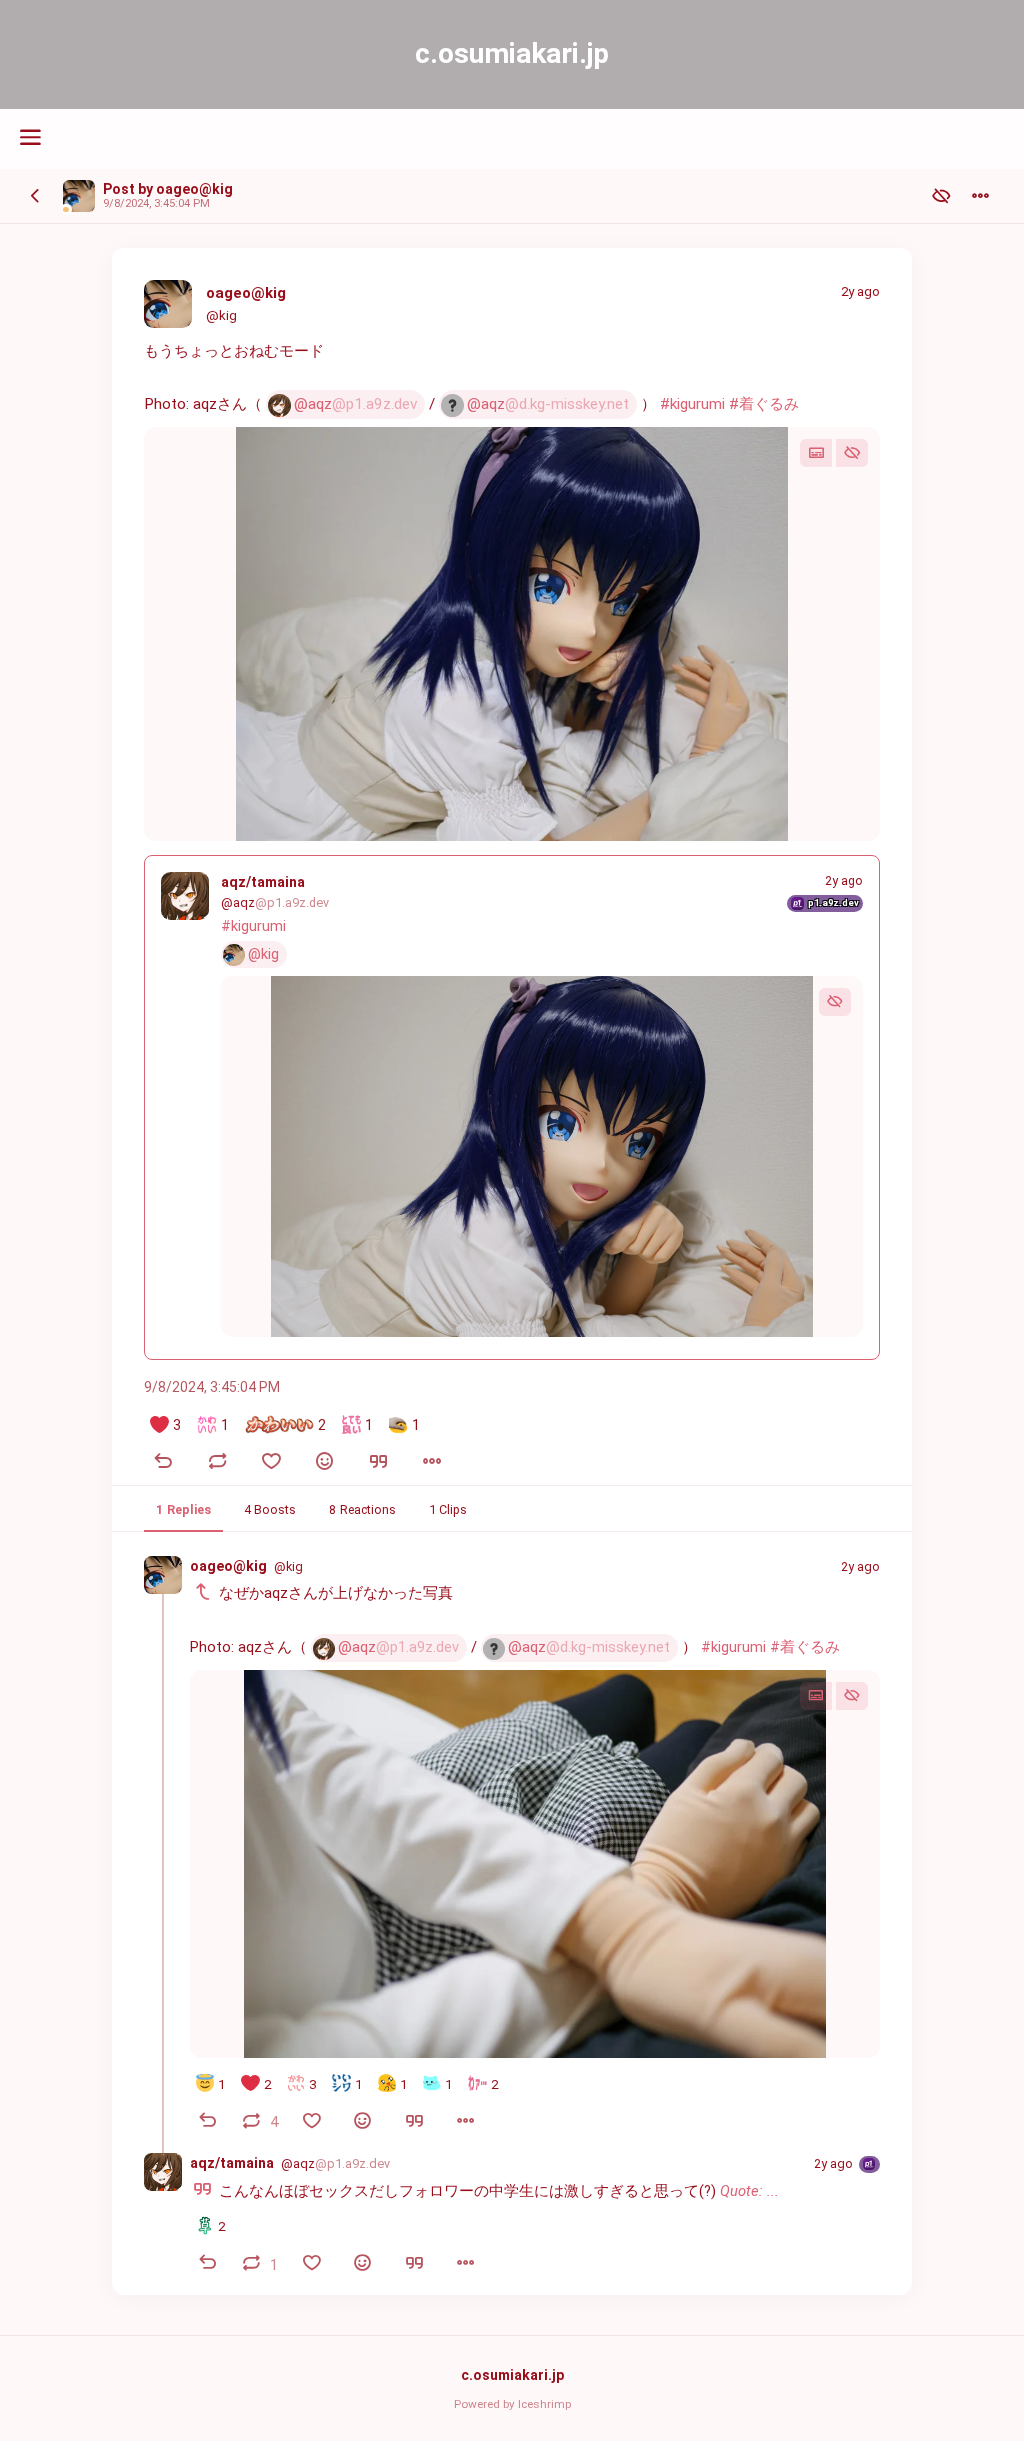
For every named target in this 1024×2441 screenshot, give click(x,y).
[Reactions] (325, 1463)
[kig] (79, 196)
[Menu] (980, 196)
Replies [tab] (183, 1508)
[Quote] (379, 1463)
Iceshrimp (544, 2404)
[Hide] (852, 453)
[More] (433, 1463)
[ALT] (816, 453)
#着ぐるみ (764, 404)
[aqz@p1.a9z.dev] (185, 896)
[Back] (35, 196)
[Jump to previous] (203, 1594)
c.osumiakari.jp (512, 2375)
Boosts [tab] (270, 1508)
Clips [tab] (448, 1508)
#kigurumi (692, 404)
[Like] (271, 1463)
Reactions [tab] (362, 1508)
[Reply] (163, 1463)
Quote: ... (749, 2191)
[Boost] (217, 1463)
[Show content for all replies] (941, 196)
